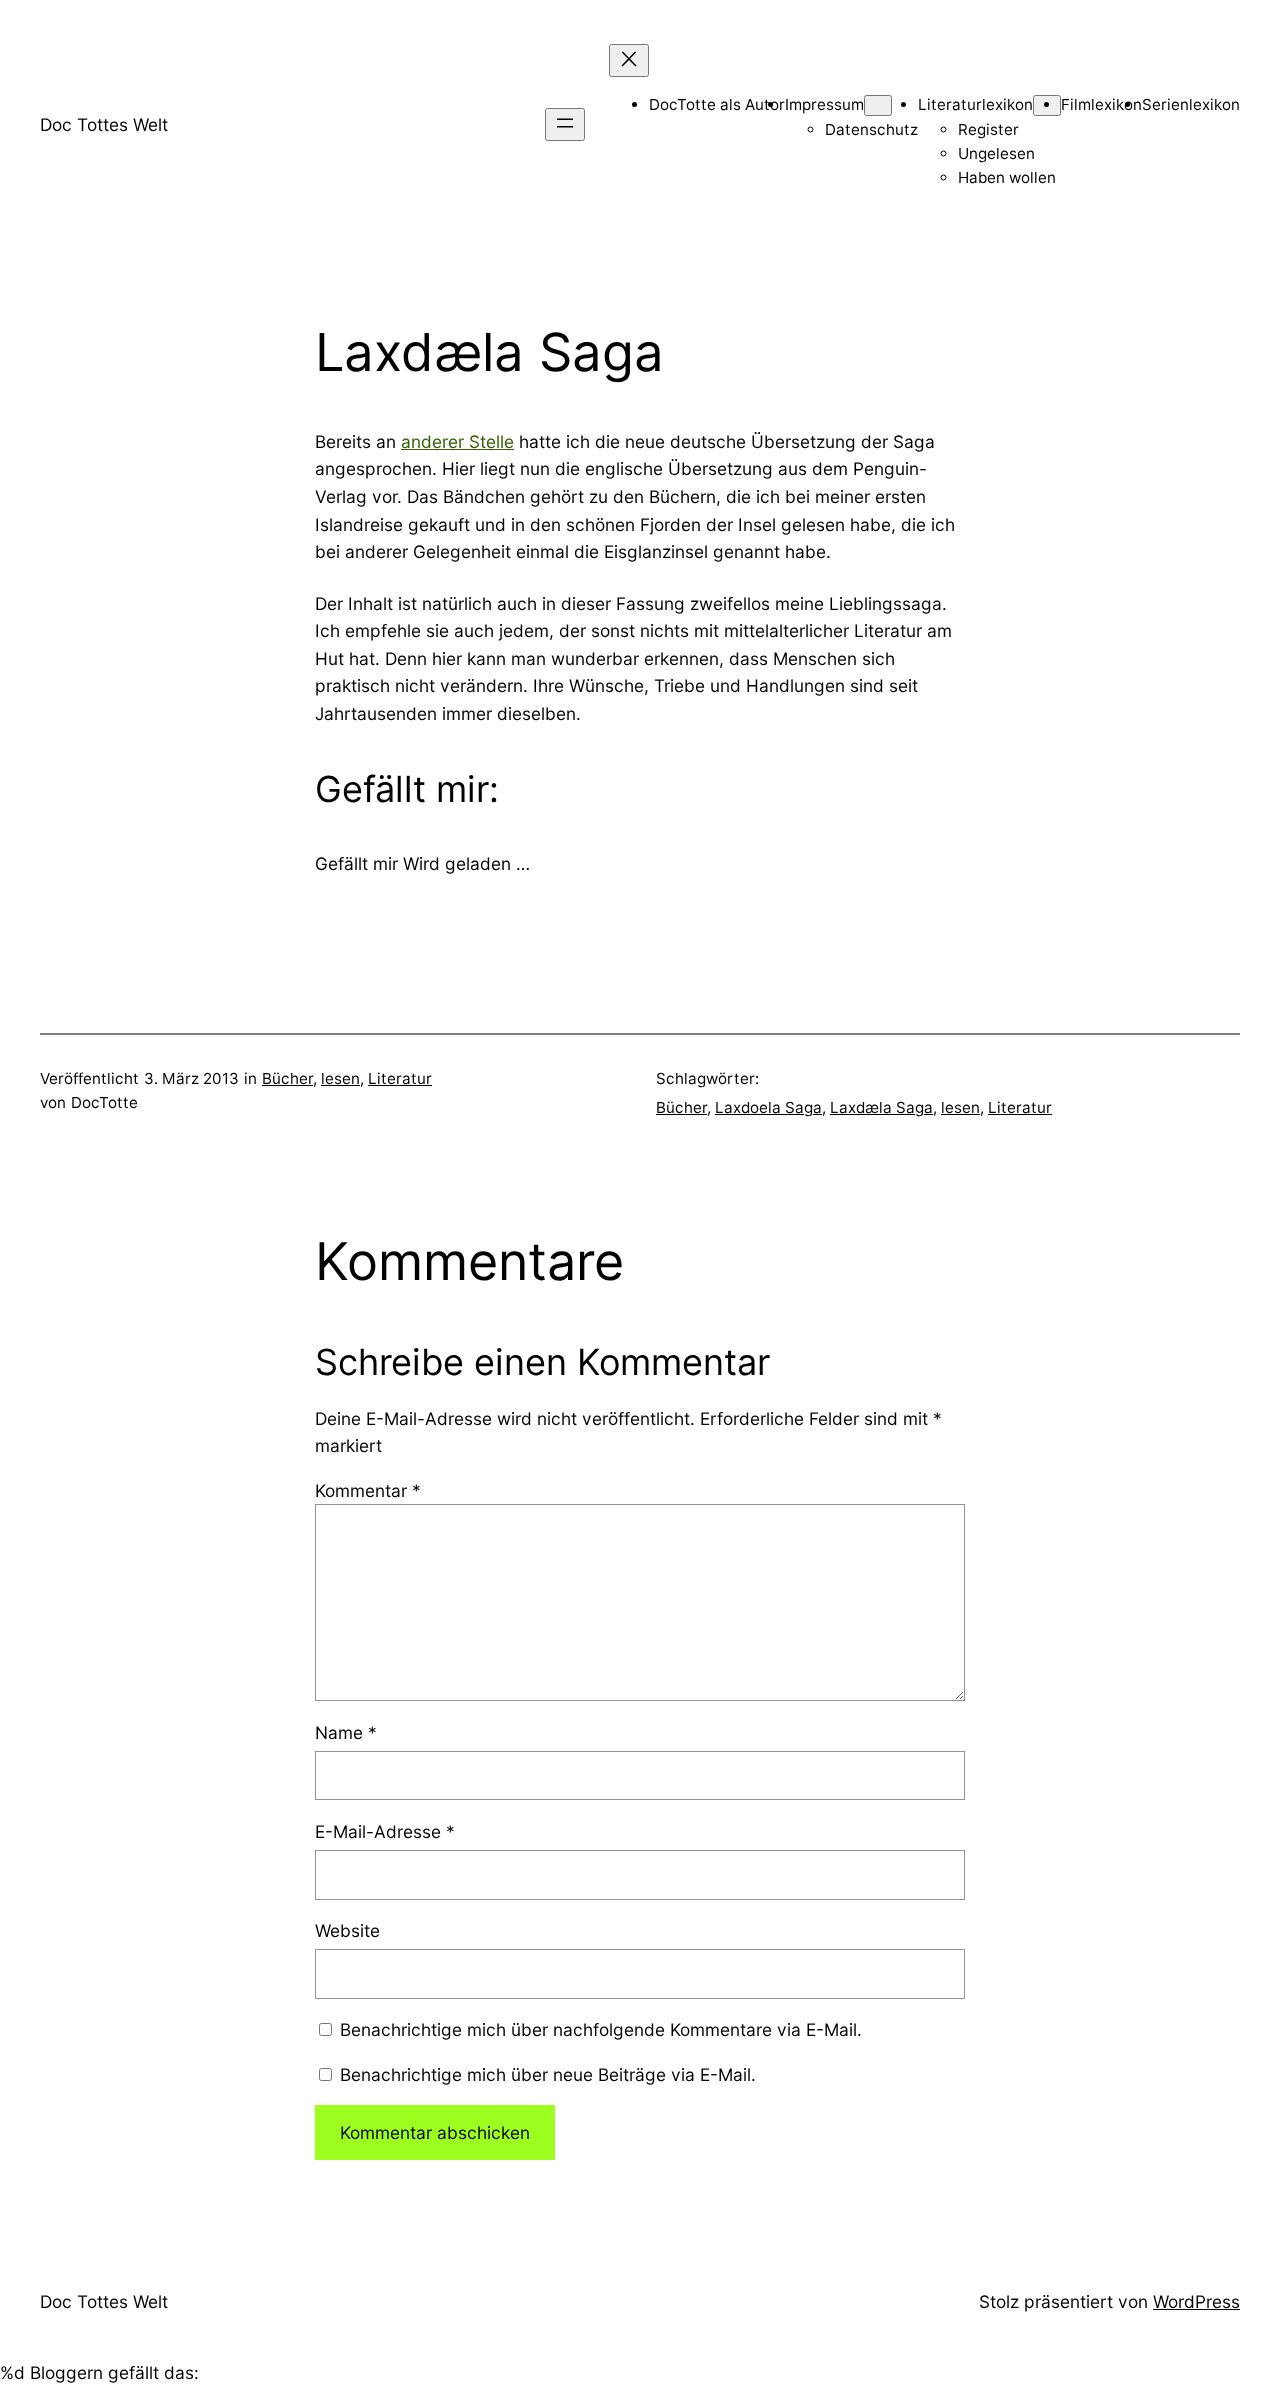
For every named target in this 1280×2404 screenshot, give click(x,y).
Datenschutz (871, 129)
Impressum (824, 104)
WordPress (1196, 2301)
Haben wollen (1007, 177)
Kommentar (368, 1490)
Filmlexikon (1101, 104)
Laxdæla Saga (881, 1107)
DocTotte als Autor (717, 104)
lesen (340, 1078)
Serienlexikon (1191, 104)
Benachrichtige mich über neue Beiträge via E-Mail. (548, 2074)
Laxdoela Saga (768, 1107)
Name (346, 1732)
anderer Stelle (457, 441)
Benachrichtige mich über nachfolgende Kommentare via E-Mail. (601, 2029)
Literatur (400, 1078)
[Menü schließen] (629, 60)
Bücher (287, 1078)
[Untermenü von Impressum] (878, 105)
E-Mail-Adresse (385, 1831)
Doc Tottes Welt (104, 124)
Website (347, 1930)
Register (988, 129)
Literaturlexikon (975, 104)
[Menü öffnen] (565, 124)
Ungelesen (996, 153)
